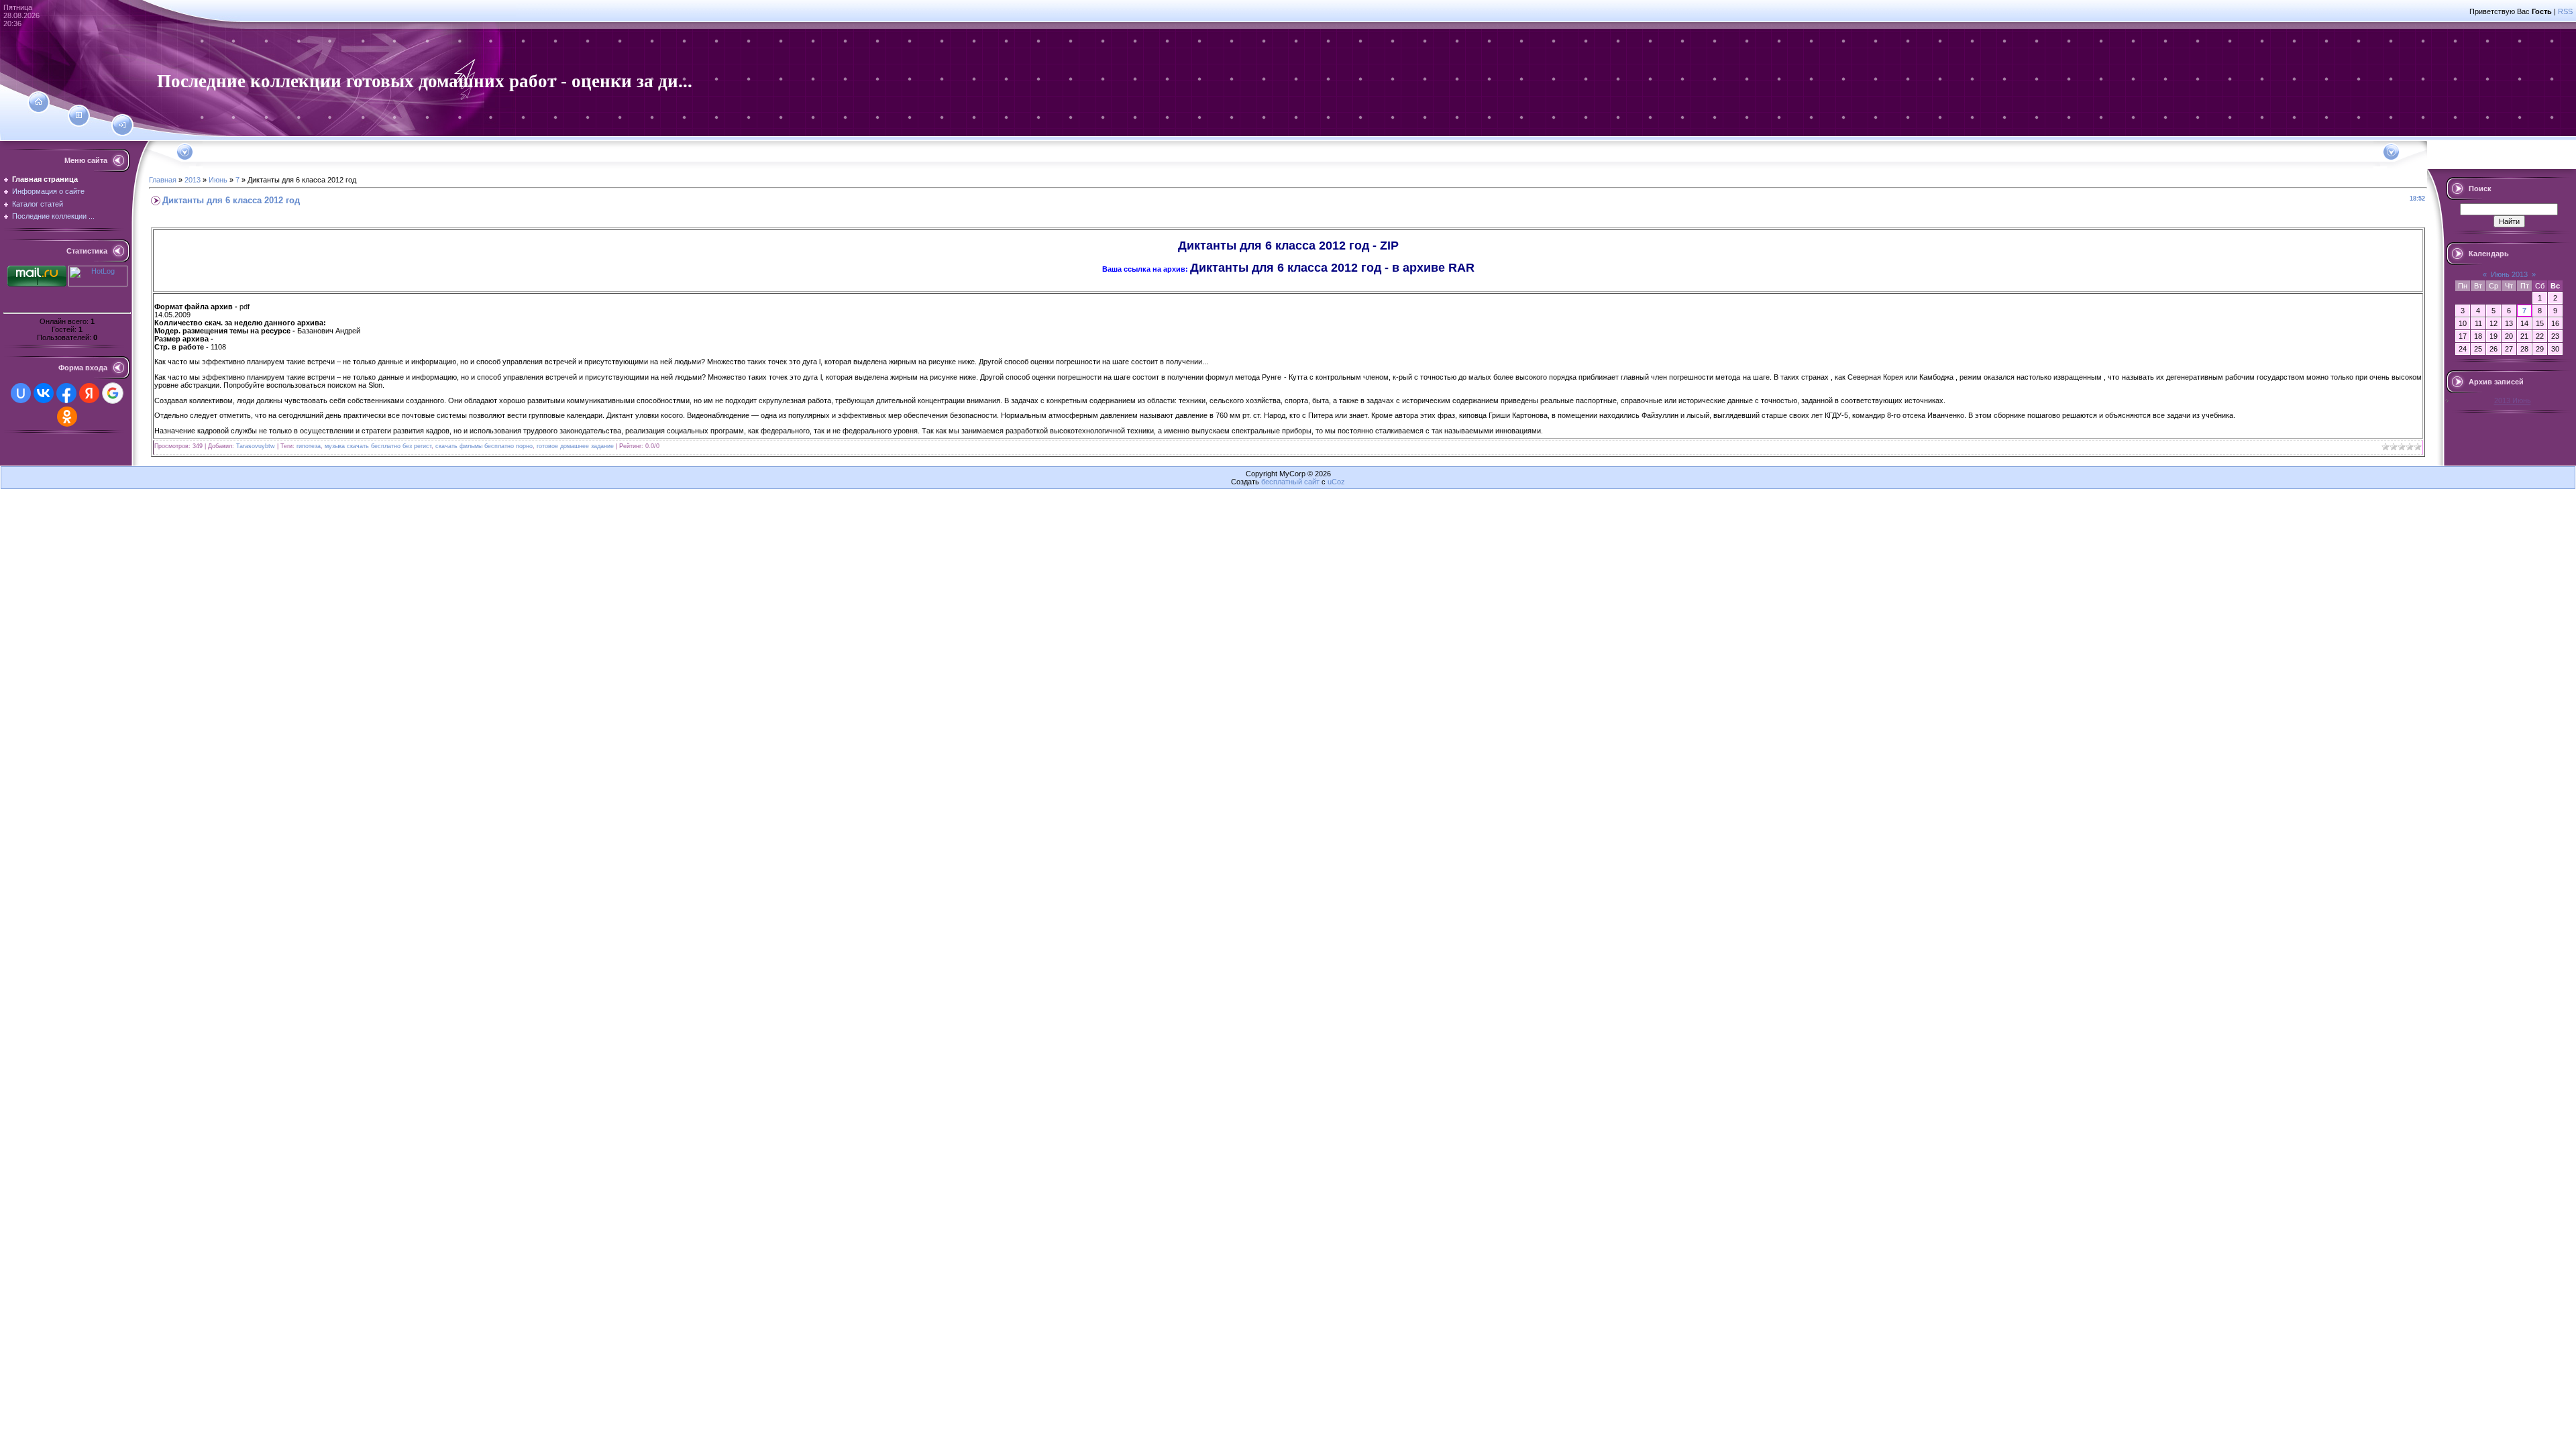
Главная (163, 180)
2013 (193, 180)
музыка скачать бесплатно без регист (378, 446)
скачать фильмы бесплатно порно (484, 446)
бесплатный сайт (1290, 482)
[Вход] (122, 125)
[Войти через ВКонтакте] (44, 393)
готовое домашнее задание (575, 446)
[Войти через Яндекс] (89, 393)
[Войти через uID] (21, 393)
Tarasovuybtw (256, 446)
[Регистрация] (79, 115)
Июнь (218, 180)
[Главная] (39, 102)
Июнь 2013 (2509, 274)
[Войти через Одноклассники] (67, 417)
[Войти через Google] (113, 393)
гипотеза (309, 446)
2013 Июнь (2513, 400)
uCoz (1336, 482)
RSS (2565, 11)
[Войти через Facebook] (66, 393)
